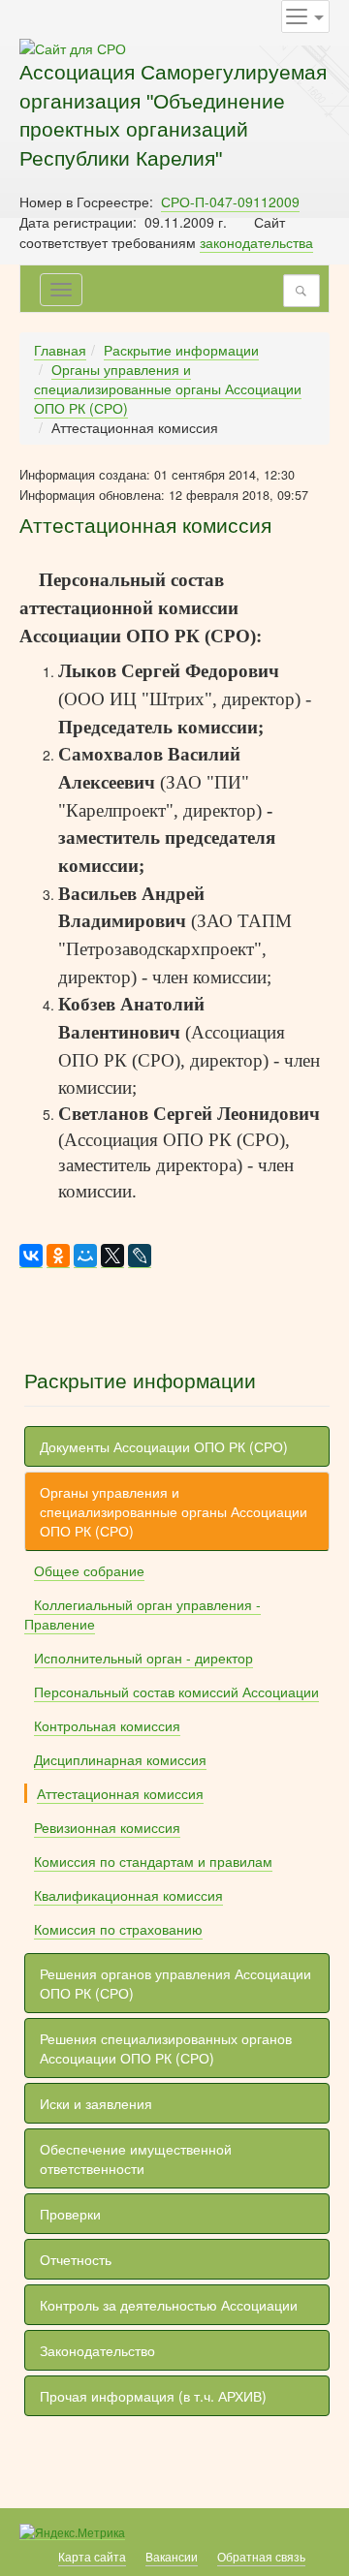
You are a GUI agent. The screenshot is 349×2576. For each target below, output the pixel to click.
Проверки (70, 2214)
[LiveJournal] (140, 1256)
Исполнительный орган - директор (143, 1658)
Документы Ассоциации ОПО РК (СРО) (164, 1446)
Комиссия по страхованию (118, 1929)
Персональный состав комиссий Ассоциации (176, 1691)
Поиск (306, 291)
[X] (112, 1256)
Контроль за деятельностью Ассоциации (169, 2305)
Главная (60, 350)
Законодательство (97, 2350)
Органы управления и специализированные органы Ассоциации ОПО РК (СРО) (168, 388)
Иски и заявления (96, 2103)
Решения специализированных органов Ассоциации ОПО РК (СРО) (166, 2048)
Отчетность (76, 2259)
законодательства (256, 242)
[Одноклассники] (58, 1256)
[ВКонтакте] (31, 1256)
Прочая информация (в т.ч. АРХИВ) (153, 2396)
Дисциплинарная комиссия (120, 1759)
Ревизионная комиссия (107, 1827)
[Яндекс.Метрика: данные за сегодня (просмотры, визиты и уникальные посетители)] (72, 2532)
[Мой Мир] (85, 1256)
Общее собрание (89, 1570)
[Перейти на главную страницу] (73, 47)
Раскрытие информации (181, 350)
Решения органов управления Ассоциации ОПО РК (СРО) (175, 1983)
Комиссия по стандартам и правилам (153, 1861)
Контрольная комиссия (107, 1725)
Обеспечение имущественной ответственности (136, 2158)
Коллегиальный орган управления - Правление (143, 1614)
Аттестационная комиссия (120, 1793)
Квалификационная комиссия (128, 1895)
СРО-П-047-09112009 (230, 202)
